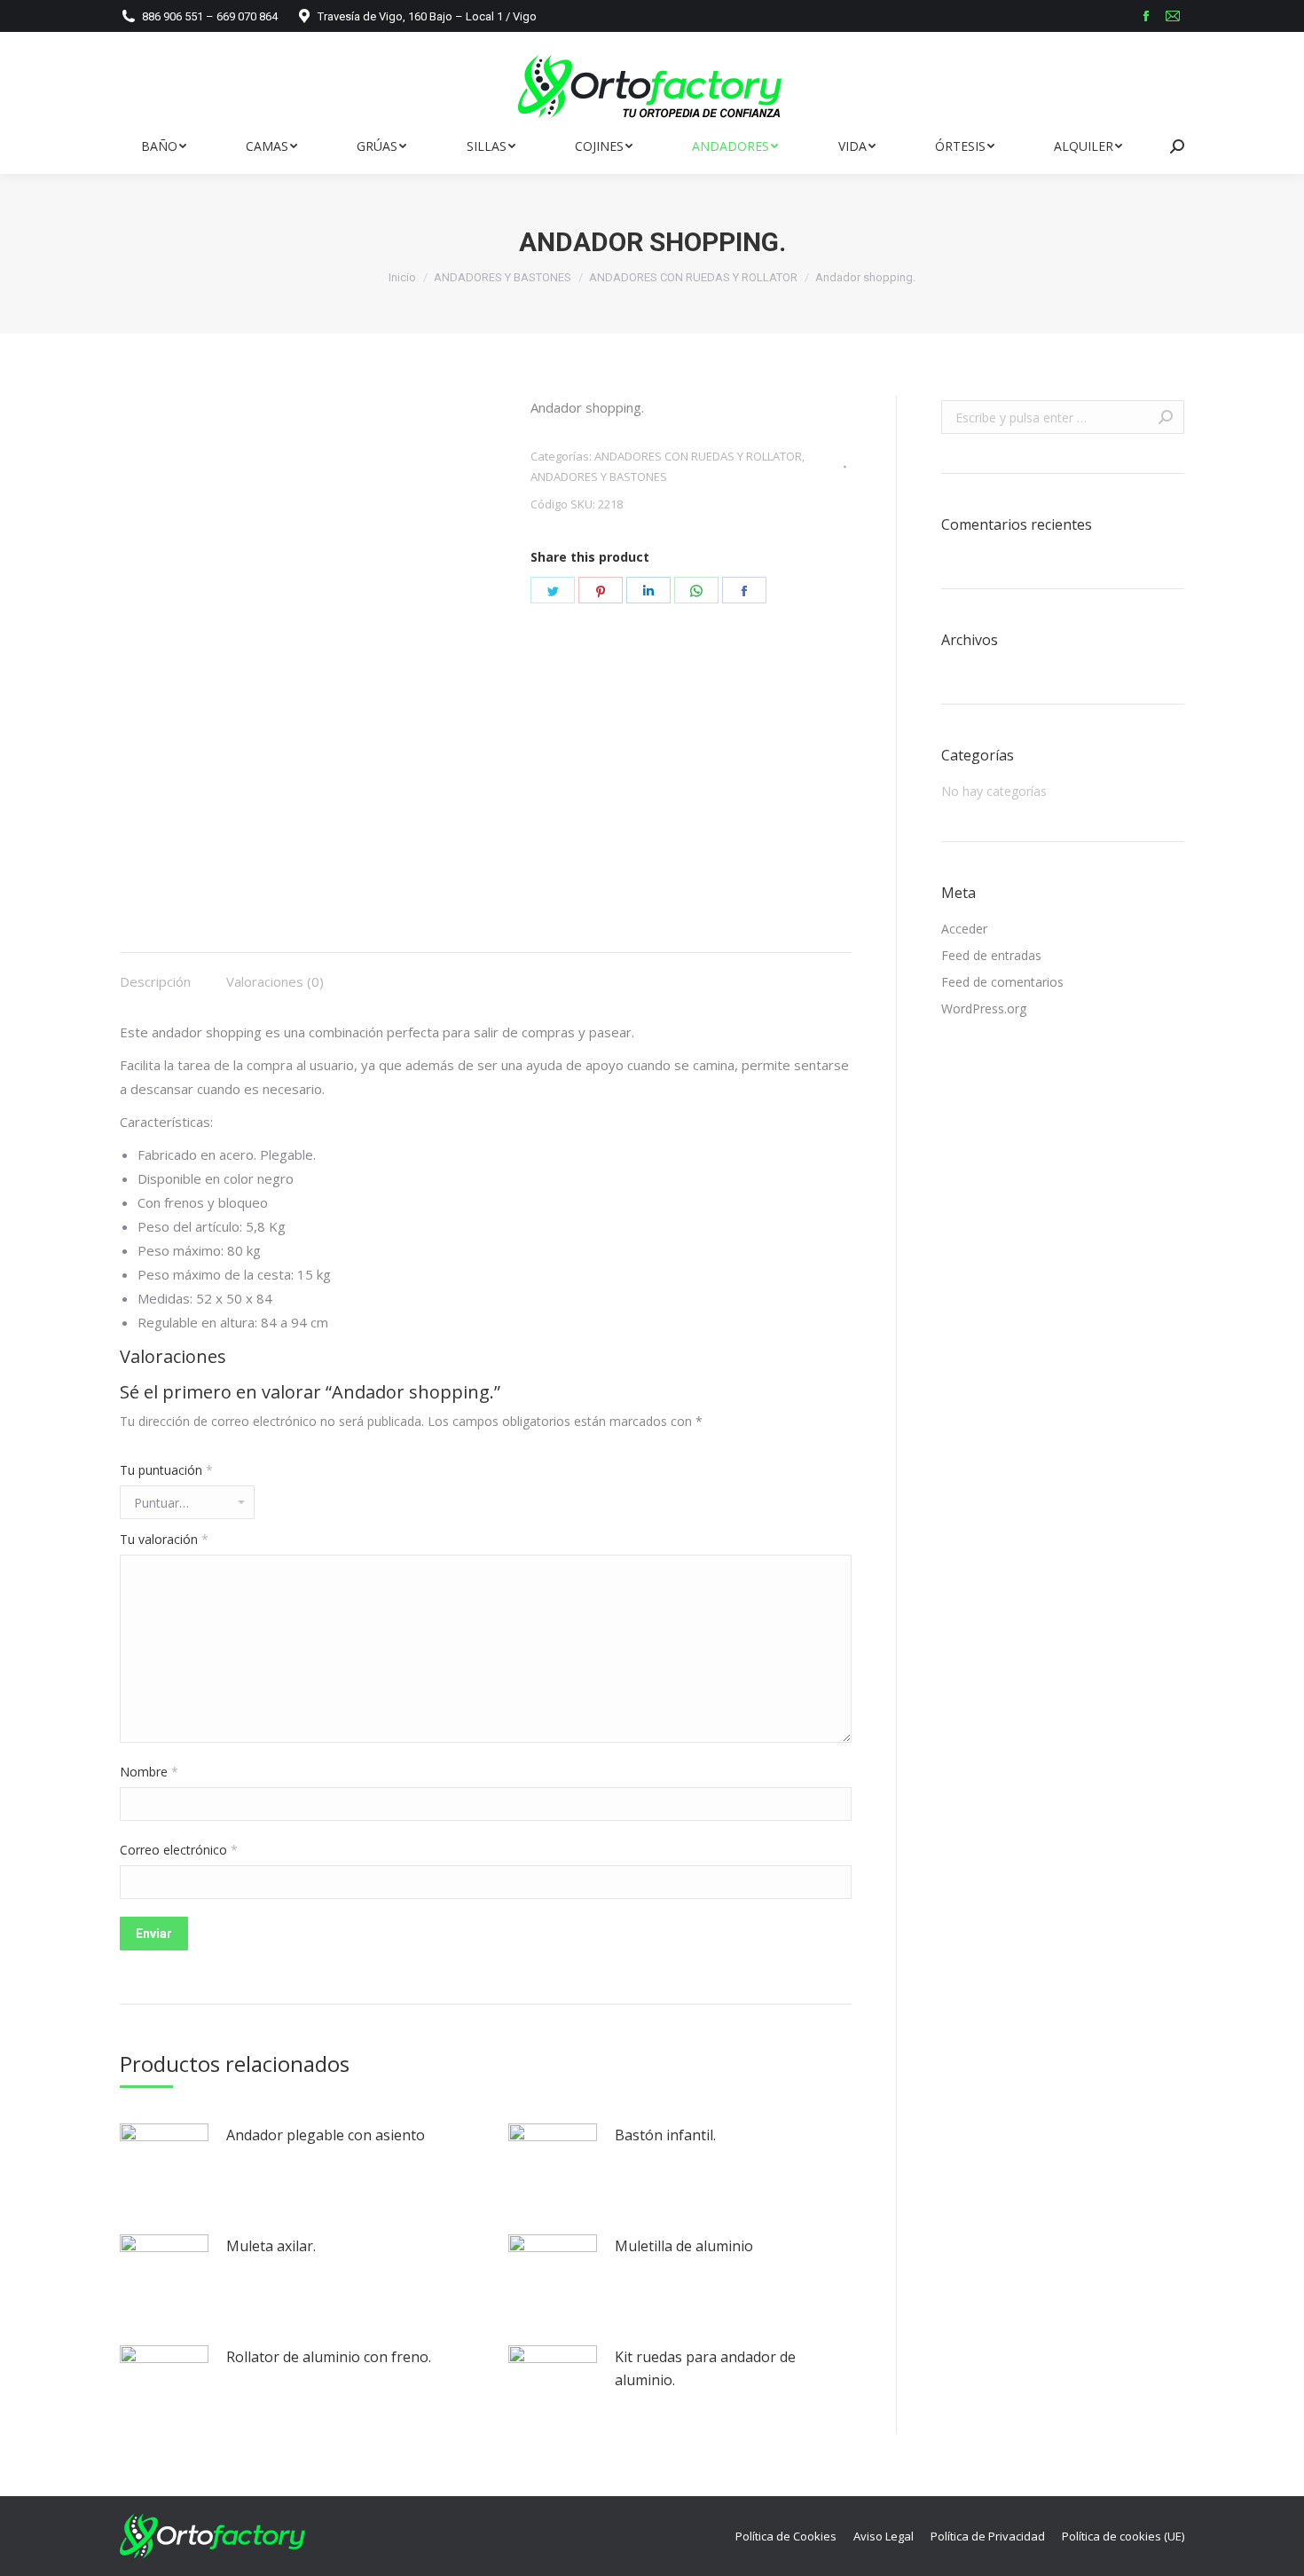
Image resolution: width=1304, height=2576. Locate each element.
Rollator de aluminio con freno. (329, 2357)
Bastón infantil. (665, 2135)
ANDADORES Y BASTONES (599, 477)
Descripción (155, 981)
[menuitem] (163, 146)
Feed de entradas (991, 955)
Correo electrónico (179, 1850)
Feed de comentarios (1002, 982)
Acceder (964, 929)
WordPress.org (984, 1008)
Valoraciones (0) (275, 981)
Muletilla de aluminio (684, 2246)
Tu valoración (164, 1539)
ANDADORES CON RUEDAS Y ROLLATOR (698, 456)
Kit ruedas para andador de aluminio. (705, 2368)
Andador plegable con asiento (326, 2135)
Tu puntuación (166, 1470)
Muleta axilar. (271, 2246)
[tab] (155, 973)
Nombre (149, 1772)
